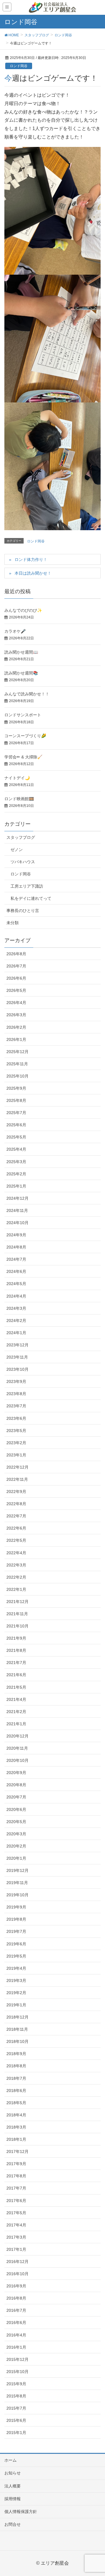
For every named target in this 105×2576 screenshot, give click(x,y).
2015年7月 (16, 2408)
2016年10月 (17, 2274)
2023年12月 (17, 1345)
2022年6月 (16, 1528)
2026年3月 (16, 1015)
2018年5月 (16, 2103)
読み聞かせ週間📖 (21, 652)
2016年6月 (16, 2323)
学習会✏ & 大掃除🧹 (23, 757)
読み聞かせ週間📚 (21, 673)
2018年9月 (16, 2054)
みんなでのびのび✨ (23, 610)
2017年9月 (16, 2164)
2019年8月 (16, 1919)
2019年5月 (16, 1956)
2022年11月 (17, 1479)
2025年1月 (16, 1186)
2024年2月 (16, 1321)
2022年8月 (16, 1504)
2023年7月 (16, 1406)
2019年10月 (17, 1895)
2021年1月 (16, 1724)
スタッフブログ (21, 837)
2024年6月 (16, 1271)
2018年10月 (17, 2041)
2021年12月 (17, 1602)
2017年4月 (16, 2225)
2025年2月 (16, 1174)
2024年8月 (16, 1247)
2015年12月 (17, 2359)
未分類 (13, 923)
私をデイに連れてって (31, 898)
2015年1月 (16, 2433)
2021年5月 (16, 1687)
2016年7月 (16, 2310)
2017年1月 (16, 2249)
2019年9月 (16, 1907)
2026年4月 (16, 1003)
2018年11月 (17, 2029)
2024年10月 (17, 1223)
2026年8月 (16, 954)
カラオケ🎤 (15, 631)
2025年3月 (16, 1162)
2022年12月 (17, 1467)
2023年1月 (16, 1455)
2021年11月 (17, 1614)
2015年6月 (16, 2420)
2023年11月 (17, 1357)
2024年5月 (16, 1284)
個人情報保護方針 (21, 2512)
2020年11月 (17, 1748)
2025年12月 (17, 1052)
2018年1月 (16, 2139)
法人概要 (13, 2486)
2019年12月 (17, 1870)
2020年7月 (16, 1797)
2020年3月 (16, 1834)
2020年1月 (16, 1858)
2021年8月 (16, 1650)
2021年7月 (16, 1663)
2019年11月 (17, 1883)
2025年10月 (17, 1076)
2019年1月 (16, 2005)
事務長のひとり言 (23, 911)
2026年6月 (16, 978)
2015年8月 (16, 2396)
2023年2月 (16, 1443)
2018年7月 (16, 2078)
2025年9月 (16, 1088)
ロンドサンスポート (23, 715)
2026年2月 (16, 1027)
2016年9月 (16, 2286)
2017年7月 (16, 2188)
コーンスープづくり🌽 (25, 736)
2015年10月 (17, 2372)
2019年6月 (16, 1944)
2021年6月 (16, 1675)
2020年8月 (16, 1785)
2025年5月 (16, 1137)
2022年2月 (16, 1577)
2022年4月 (16, 1553)
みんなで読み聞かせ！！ (27, 694)
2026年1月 (16, 1039)
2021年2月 (16, 1712)
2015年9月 (16, 2384)
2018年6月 (16, 2091)
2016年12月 (17, 2262)
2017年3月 (16, 2237)
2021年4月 (16, 1699)
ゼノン (17, 850)
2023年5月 (16, 1431)
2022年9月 (16, 1492)
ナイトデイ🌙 (17, 778)
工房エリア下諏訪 (27, 886)
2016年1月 (16, 2347)
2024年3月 (16, 1308)
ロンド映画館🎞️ (19, 799)
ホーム (10, 2460)
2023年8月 (16, 1394)
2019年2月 (16, 1993)
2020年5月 (16, 1822)
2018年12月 (17, 2017)
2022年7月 (16, 1516)
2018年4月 (16, 2115)
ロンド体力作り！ (31, 560)
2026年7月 (16, 966)
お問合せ (13, 2524)
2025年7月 (16, 1113)
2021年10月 (17, 1626)
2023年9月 (16, 1381)
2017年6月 (16, 2201)
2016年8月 (16, 2298)
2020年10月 (17, 1760)
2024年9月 (16, 1235)
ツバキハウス (23, 862)
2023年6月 (16, 1418)
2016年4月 (16, 2335)
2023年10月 (17, 1369)
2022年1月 (16, 1589)
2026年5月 (16, 990)
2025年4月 (16, 1149)
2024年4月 (16, 1296)
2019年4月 (16, 1968)
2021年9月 (16, 1638)
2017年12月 (17, 2152)
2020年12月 (17, 1736)
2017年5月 (16, 2213)
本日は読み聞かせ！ (33, 573)
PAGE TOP (96, 2494)
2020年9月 (16, 1773)
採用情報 (13, 2499)
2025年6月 (16, 1125)
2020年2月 (16, 1846)
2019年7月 (16, 1931)
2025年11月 (17, 1064)
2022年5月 (16, 1540)
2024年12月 (17, 1198)
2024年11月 (17, 1210)
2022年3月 (16, 1565)
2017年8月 (16, 2176)
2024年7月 (16, 1259)
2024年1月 (16, 1333)
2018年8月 (16, 2066)
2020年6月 (16, 1809)
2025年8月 (16, 1100)
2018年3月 (16, 2127)
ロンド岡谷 (19, 66)
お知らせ (13, 2473)
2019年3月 (16, 1980)
